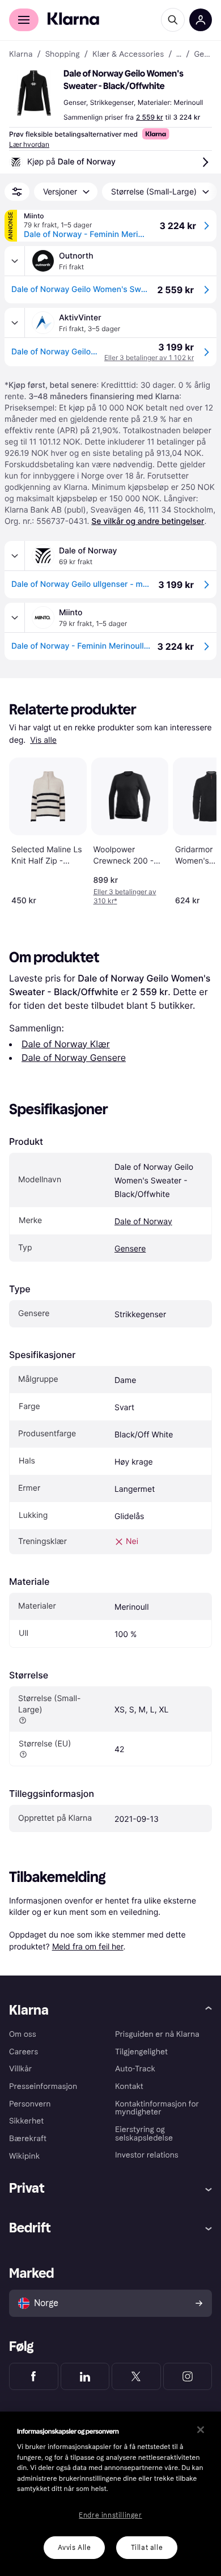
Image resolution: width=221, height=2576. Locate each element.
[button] (34, 93)
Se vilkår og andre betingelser (148, 521)
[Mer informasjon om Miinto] (15, 617)
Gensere (130, 1249)
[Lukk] (201, 2430)
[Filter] (17, 192)
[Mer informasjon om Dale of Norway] (15, 556)
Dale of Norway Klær (66, 1044)
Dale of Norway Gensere (74, 1058)
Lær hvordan (29, 144)
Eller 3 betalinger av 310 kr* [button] (125, 896)
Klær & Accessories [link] (128, 54)
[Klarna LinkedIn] (85, 2376)
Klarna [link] (21, 54)
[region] (110, 2494)
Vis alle (43, 740)
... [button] (179, 54)
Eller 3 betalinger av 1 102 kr (149, 358)
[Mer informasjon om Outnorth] (15, 261)
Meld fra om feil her (88, 1946)
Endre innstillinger (110, 2515)
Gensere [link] (203, 54)
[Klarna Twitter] (136, 2376)
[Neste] (196, 829)
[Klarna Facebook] (34, 2376)
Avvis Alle (75, 2548)
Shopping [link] (63, 54)
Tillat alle (147, 2548)
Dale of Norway (143, 1222)
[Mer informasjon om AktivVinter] (15, 323)
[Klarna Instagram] (188, 2376)
